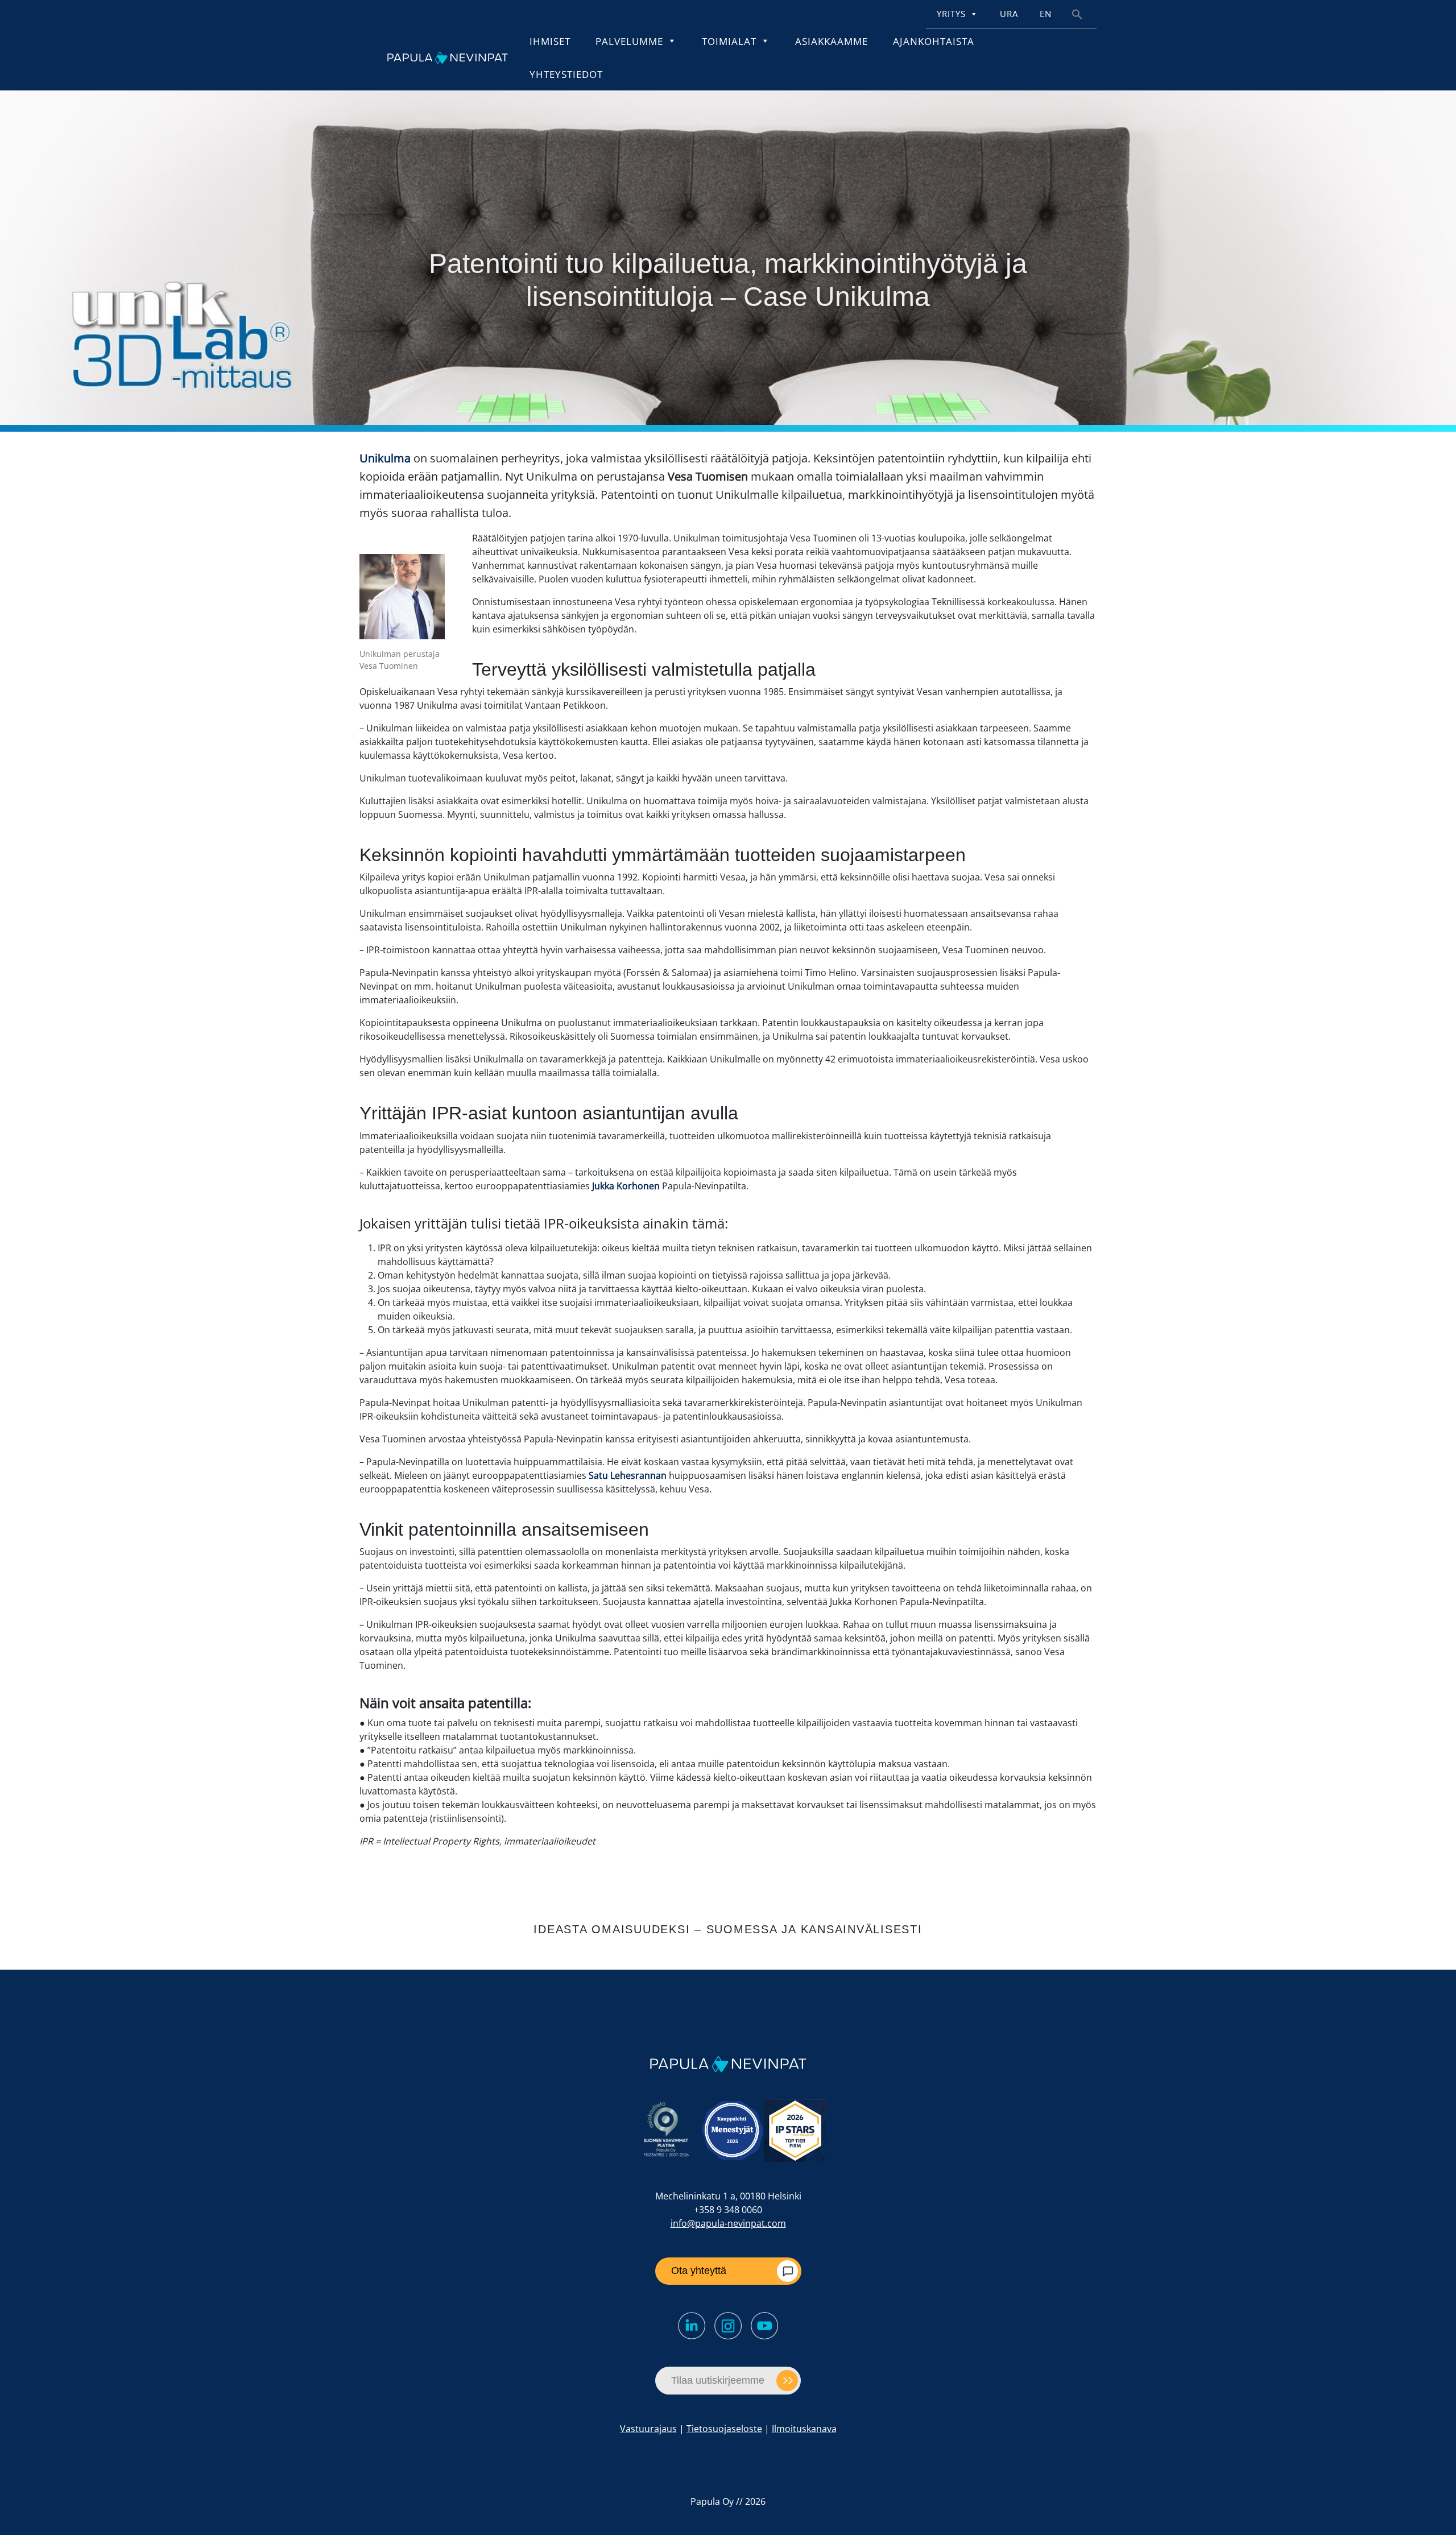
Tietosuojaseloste (724, 2429)
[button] (1077, 13)
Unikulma (385, 458)
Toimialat (729, 41)
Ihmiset (550, 41)
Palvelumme (629, 41)
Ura (1009, 14)
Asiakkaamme (832, 41)
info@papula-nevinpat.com (728, 2223)
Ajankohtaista (934, 41)
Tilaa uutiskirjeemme (718, 2380)
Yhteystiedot (566, 74)
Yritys (951, 14)
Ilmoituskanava (804, 2429)
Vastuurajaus (648, 2429)
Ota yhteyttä (699, 2271)
